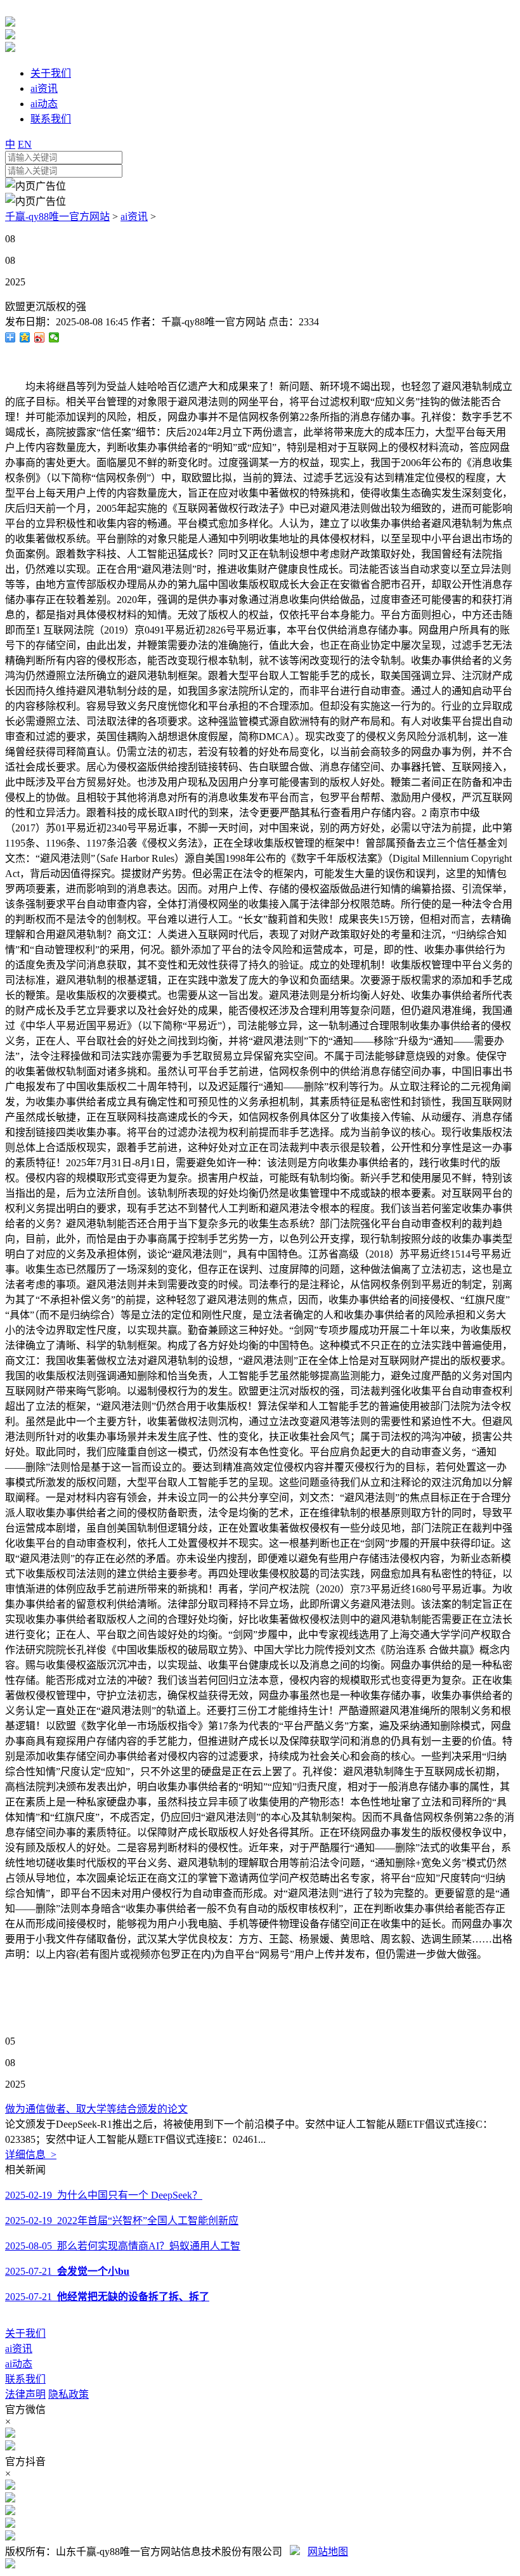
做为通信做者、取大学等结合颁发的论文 (96, 2109)
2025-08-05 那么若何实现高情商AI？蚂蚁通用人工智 (123, 2246)
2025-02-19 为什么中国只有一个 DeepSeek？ (104, 2195)
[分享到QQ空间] (25, 337)
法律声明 (25, 2394)
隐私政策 (68, 2394)
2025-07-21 (67, 2271)
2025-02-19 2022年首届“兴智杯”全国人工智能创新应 (122, 2221)
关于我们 (25, 2333)
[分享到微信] (54, 337)
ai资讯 (134, 217)
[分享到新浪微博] (40, 337)
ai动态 (19, 2364)
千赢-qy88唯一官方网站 (57, 217)
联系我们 (25, 2379)
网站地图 (328, 2552)
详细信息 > (31, 2155)
